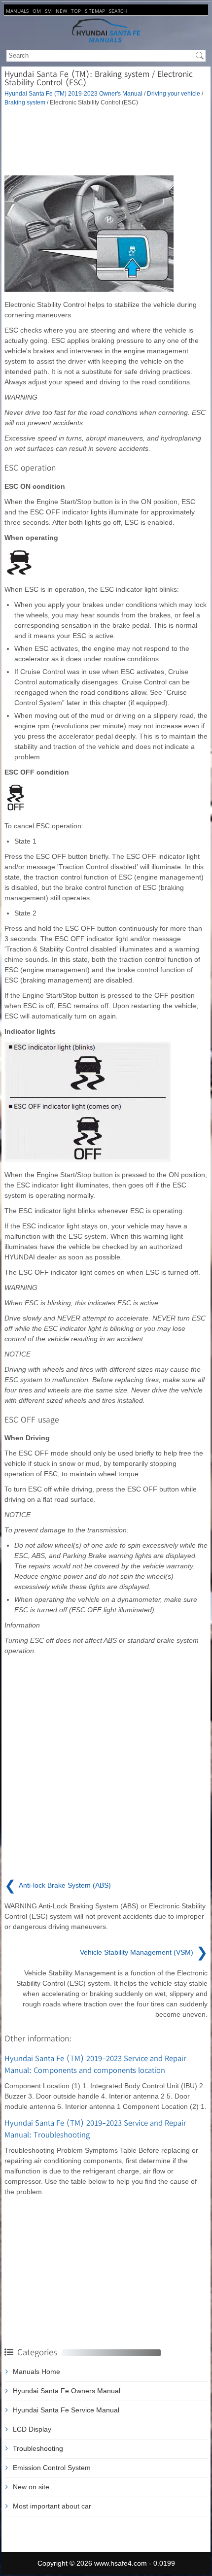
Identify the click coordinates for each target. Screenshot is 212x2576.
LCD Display (32, 2429)
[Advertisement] (106, 141)
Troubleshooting (38, 2448)
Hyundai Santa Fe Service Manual (66, 2410)
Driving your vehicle (174, 93)
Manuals (17, 11)
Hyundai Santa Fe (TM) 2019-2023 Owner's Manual (73, 93)
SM (48, 11)
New (61, 11)
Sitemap (95, 11)
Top (76, 11)
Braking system (25, 102)
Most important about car (52, 2506)
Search (118, 11)
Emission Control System (52, 2468)
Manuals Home (36, 2372)
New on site (31, 2487)
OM (37, 11)
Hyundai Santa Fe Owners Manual (67, 2391)
